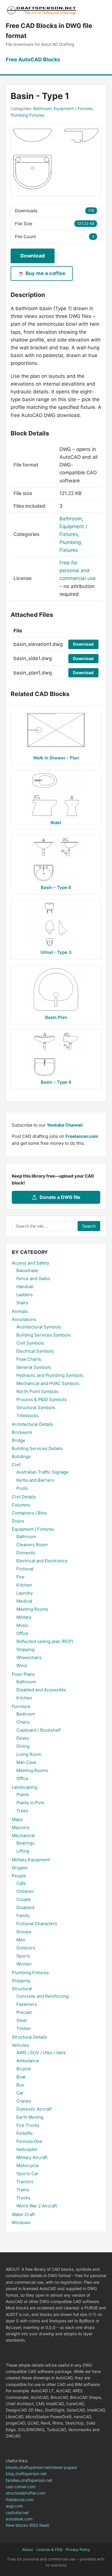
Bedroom (26, 1714)
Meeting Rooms (32, 1609)
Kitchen (24, 1585)
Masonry (21, 1827)
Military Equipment (31, 1860)
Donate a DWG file (60, 1197)
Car (20, 2093)
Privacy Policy (78, 2550)
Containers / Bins (29, 1513)
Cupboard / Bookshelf (38, 1730)
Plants (23, 1795)
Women (24, 1964)
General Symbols (34, 1367)
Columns (21, 1505)
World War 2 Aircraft (37, 2206)
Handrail (25, 1287)
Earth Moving (30, 2117)
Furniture (21, 1706)
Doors (18, 1521)
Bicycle (24, 2069)
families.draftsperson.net (29, 2480)
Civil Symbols (30, 1343)
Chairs (23, 1722)
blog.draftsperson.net (26, 2474)
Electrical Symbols (35, 1351)
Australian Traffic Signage (43, 1472)
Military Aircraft (32, 2157)
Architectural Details (32, 1424)
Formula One (29, 2141)
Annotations (24, 1319)
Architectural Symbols (39, 1327)
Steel (22, 2020)
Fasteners (27, 2004)
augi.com (14, 2506)
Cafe (21, 1883)
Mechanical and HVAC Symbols (48, 1383)
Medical (24, 1601)
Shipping (25, 1649)
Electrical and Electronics (42, 1561)
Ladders (25, 1295)
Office (22, 1633)
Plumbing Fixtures (27, 115)
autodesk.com (19, 2519)
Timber (24, 2028)
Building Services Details (37, 1448)
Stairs (22, 1303)
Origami (20, 1868)
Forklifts (25, 2133)
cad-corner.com (21, 2487)
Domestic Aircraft (34, 2109)
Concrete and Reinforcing (43, 1996)
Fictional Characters (37, 1924)
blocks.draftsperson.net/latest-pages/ (41, 2467)
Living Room (29, 1754)
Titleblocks (28, 1416)
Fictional (25, 1569)
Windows (21, 2223)
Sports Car (27, 2174)
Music (22, 1625)
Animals (20, 1311)
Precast (24, 2012)
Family (23, 1916)
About (28, 2550)
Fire (20, 1577)
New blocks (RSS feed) (28, 2525)
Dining (23, 1746)
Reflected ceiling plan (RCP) (45, 1641)
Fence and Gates (33, 1278)
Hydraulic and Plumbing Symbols (50, 1375)
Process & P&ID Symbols (41, 1399)
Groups (24, 1932)
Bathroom (42, 108)
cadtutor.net (17, 2512)
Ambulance (28, 2061)
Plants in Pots (30, 1803)
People (19, 1876)
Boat (21, 2077)
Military (24, 1617)
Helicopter (27, 2149)
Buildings (21, 1456)
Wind (22, 1666)
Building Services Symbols (44, 1335)
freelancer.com (20, 2500)
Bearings (25, 1843)
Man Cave (26, 1762)
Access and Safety (30, 1263)
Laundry (25, 1593)
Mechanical (23, 1835)
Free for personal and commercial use (78, 570)
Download (33, 256)
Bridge (19, 1440)
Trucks (23, 2198)
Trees (22, 1811)
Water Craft (23, 2214)
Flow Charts (29, 1359)
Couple (24, 1899)
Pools (22, 1488)
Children (25, 1891)
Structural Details (29, 2037)
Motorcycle (28, 2165)
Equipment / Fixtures (73, 108)
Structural (22, 1989)
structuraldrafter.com (26, 2493)
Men (21, 1940)
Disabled (25, 1907)
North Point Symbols (37, 1391)
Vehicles (20, 2045)
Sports (23, 1956)
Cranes (24, 2101)
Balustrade (27, 1270)
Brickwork (22, 1432)
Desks (23, 1738)
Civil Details (24, 1497)
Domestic (26, 1553)
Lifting (23, 1851)
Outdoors (26, 1948)
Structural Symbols (36, 1408)
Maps (17, 1819)
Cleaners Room (32, 1545)
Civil (16, 1465)
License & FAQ (49, 2550)
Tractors (25, 2182)
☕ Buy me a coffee (42, 273)
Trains (23, 2190)
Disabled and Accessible (41, 1690)
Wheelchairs (29, 1657)
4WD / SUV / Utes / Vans (41, 2053)
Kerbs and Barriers (35, 1480)
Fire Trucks (28, 2125)
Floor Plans (23, 1674)
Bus (20, 2085)
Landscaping (25, 1787)
